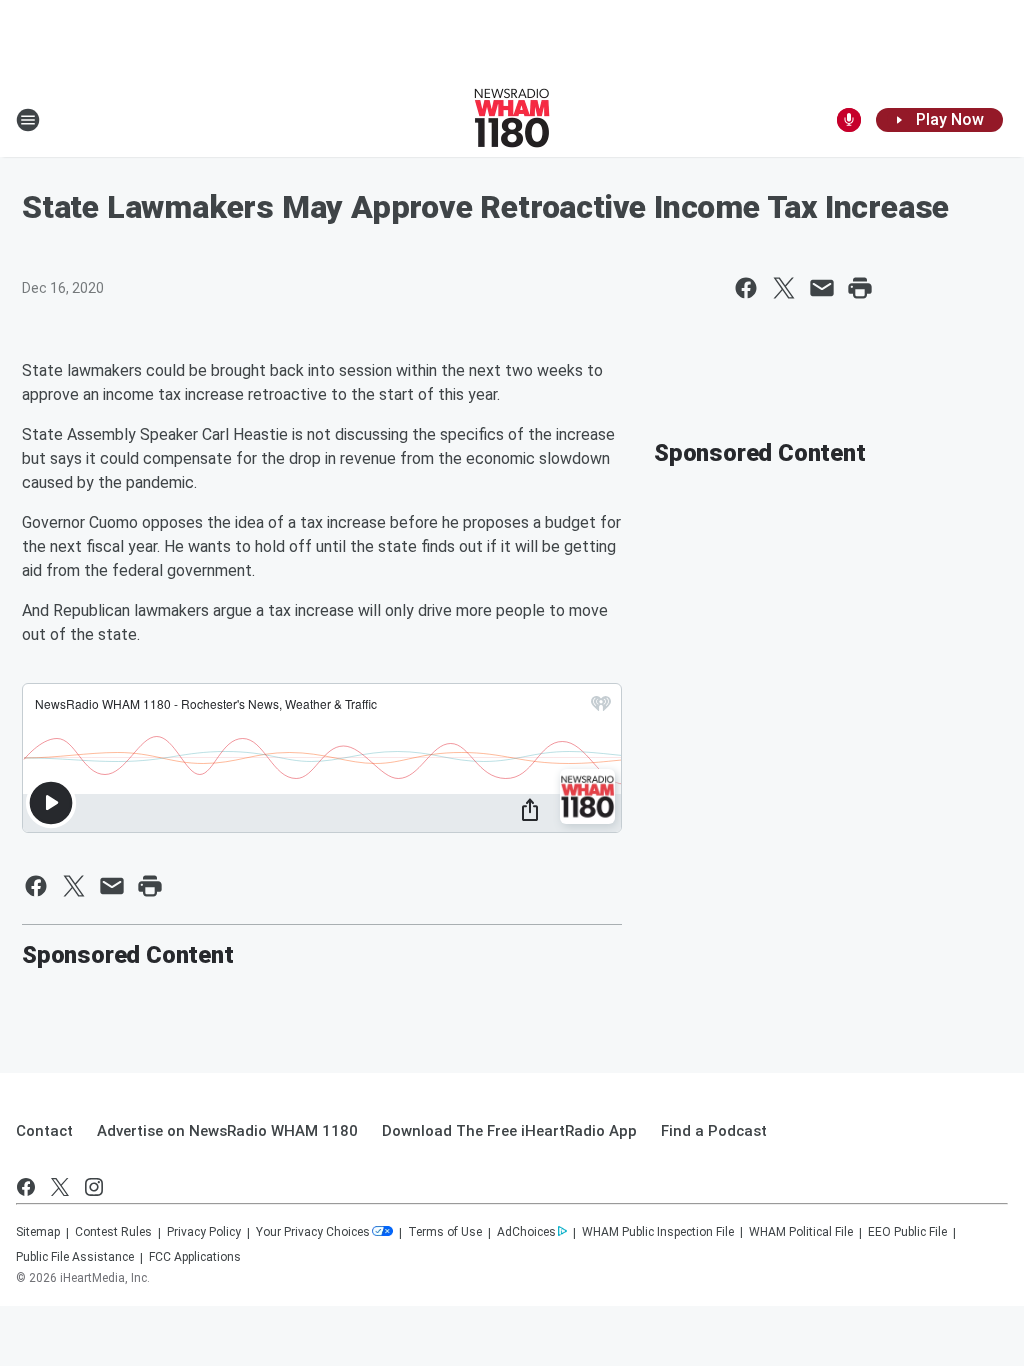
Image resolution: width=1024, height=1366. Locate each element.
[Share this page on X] (784, 288)
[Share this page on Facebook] (746, 288)
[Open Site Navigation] (28, 120)
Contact (44, 1131)
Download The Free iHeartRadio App (509, 1131)
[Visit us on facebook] (26, 1187)
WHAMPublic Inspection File (658, 1232)
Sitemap (38, 1232)
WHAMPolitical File (801, 1232)
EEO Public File (907, 1232)
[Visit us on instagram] (94, 1187)
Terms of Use (445, 1232)
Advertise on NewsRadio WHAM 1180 (227, 1131)
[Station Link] (512, 120)
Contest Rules (113, 1232)
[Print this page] (860, 288)
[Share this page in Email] (822, 288)
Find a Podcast (714, 1131)
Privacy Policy (204, 1232)
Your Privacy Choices (313, 1232)
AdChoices (526, 1232)
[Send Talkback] (849, 120)
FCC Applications (195, 1257)
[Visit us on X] (60, 1187)
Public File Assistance (75, 1257)
